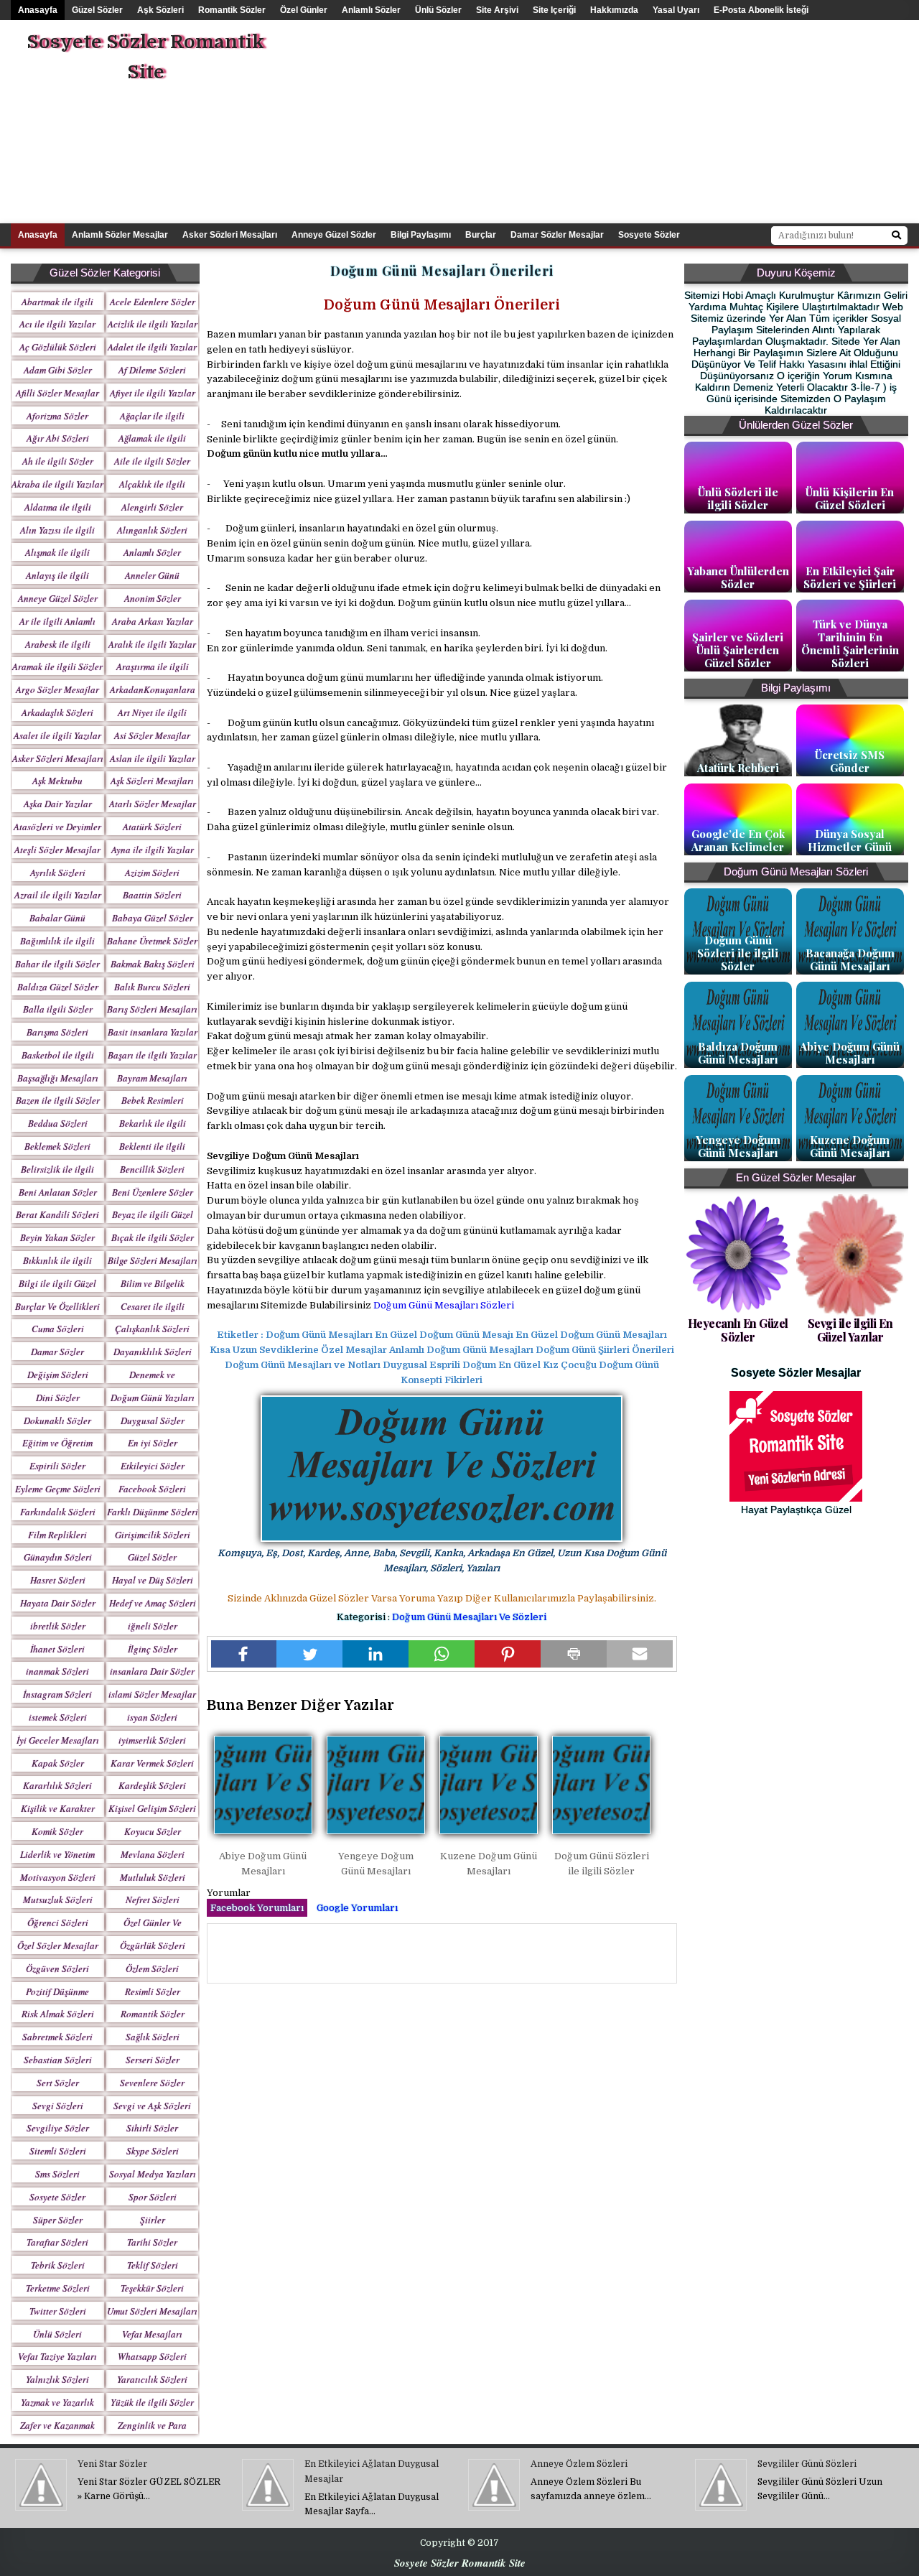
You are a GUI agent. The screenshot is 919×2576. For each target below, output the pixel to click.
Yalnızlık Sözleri (57, 2379)
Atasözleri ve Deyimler (57, 827)
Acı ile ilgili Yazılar (57, 324)
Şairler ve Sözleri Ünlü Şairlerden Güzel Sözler (738, 650)
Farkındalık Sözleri (58, 1512)
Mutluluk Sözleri (153, 1877)
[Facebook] (244, 1654)
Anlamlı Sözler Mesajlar (120, 235)
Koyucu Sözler (153, 1831)
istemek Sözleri (58, 1717)
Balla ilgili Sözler (58, 1009)
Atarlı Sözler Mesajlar (153, 804)
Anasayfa (38, 10)
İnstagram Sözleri (57, 1694)
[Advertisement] (644, 121)
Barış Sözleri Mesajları (152, 1009)
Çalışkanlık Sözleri (152, 1329)
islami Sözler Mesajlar (152, 1694)
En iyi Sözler (153, 1443)
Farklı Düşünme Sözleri (153, 1512)
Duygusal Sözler (153, 1420)
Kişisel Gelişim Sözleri (152, 1808)
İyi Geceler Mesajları (58, 1740)
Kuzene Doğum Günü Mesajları (850, 1146)
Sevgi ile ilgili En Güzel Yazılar (850, 1330)
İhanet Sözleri (57, 1649)
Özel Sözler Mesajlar (58, 1945)
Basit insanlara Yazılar (153, 1032)
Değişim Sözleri (58, 1375)
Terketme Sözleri (58, 2288)
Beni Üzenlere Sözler (153, 1192)
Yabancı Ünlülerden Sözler (738, 577)
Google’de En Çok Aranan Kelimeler (738, 840)
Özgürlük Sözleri (153, 1945)
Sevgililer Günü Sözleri (807, 2464)
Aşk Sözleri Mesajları (152, 781)
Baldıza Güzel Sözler (58, 987)
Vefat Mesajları (152, 2334)
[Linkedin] (375, 1654)
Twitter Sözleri (58, 2311)
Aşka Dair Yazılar (58, 804)
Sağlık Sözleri (153, 2037)
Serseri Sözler (153, 2060)
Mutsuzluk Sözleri (58, 1900)
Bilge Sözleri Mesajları (153, 1260)
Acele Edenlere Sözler (153, 302)
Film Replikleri (57, 1535)
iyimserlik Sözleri (152, 1740)
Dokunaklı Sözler (57, 1420)
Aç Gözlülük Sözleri (58, 347)
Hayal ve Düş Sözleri (153, 1580)
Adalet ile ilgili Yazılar (152, 347)
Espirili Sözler (57, 1466)
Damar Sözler (57, 1352)
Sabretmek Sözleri (57, 2037)
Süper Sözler (58, 2220)
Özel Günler (304, 10)
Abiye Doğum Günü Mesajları (850, 1053)
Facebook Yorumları (257, 1908)
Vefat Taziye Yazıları (57, 2356)
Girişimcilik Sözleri (153, 1535)
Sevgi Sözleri (58, 2106)
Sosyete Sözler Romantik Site (145, 57)
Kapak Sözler (58, 1763)
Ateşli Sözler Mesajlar (57, 850)
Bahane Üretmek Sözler (152, 941)
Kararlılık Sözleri (57, 1785)
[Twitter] (309, 1654)
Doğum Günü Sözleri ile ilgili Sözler (738, 953)
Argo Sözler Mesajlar (57, 689)
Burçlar (481, 235)
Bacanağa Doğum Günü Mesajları (850, 959)
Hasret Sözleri (58, 1580)
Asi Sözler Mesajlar (152, 735)
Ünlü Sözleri (57, 2334)
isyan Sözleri (152, 1717)
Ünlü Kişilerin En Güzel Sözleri (850, 498)
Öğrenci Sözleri (58, 1922)
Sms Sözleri (57, 2174)
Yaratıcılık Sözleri (152, 2379)
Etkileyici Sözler (153, 1466)
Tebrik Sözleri (58, 2265)
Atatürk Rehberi (738, 768)
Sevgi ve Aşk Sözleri (152, 2106)
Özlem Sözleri (152, 1968)
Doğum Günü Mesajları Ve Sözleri (469, 1617)
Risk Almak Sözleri (58, 2014)
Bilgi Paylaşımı (421, 235)
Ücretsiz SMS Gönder (850, 761)
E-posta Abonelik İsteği (761, 10)
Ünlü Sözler (438, 10)
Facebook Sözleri (152, 1489)
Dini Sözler (58, 1398)
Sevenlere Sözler (152, 2083)
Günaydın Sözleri (58, 1557)
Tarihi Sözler (152, 2242)
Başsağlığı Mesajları (58, 1078)
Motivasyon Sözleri (58, 1877)
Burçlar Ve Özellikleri (57, 1306)
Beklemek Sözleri (57, 1146)
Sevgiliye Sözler (58, 2128)
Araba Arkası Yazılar (153, 621)
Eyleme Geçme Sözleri (58, 1489)
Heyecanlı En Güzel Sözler (738, 1330)
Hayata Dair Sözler (58, 1603)
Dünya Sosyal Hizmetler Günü (850, 840)
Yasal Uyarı (676, 10)
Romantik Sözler (232, 10)
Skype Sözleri (153, 2151)
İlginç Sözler (153, 1649)
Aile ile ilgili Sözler (152, 461)
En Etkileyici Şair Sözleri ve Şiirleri (850, 577)
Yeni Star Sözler (112, 2464)
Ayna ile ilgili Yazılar (153, 850)
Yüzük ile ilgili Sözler (152, 2402)
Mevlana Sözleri (153, 1854)
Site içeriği (554, 10)
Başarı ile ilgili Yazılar (152, 1055)
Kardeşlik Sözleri (152, 1785)
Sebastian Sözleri (58, 2060)
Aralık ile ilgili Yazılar (152, 644)
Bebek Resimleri (153, 1100)
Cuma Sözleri (58, 1329)
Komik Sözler (57, 1831)
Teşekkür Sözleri (152, 2288)
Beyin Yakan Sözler (57, 1237)
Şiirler (153, 2220)
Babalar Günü (57, 918)
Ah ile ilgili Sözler (58, 461)
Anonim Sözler (153, 598)
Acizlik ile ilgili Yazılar (153, 324)
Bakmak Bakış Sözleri (153, 964)
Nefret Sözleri (153, 1900)
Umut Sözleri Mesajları (152, 2311)
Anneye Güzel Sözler (334, 235)
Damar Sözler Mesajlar (557, 235)
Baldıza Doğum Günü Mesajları (738, 1053)
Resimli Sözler (153, 1991)
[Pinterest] (508, 1654)
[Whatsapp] (442, 1654)
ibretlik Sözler (58, 1626)
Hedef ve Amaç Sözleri (153, 1603)
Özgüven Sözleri (57, 1968)
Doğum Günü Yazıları (153, 1398)
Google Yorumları (357, 1908)
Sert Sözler (58, 2083)
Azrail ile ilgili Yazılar (58, 895)
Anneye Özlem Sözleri (579, 2464)
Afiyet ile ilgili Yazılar (153, 393)
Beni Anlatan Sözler (58, 1192)
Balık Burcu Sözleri (152, 987)
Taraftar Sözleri (57, 2242)
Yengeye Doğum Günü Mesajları (738, 1146)
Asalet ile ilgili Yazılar (57, 735)
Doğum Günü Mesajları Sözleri (444, 1305)
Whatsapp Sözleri (152, 2356)
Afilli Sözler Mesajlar (57, 393)
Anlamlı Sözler (371, 10)
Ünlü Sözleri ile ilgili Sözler (738, 498)
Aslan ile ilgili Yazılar (153, 758)
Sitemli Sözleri (58, 2151)
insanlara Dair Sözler (152, 1671)
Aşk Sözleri (160, 10)
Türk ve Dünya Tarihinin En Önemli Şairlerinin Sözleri (850, 643)
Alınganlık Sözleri (152, 530)
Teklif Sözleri (153, 2265)
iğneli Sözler (153, 1626)
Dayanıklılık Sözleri (153, 1352)
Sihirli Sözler (152, 2128)
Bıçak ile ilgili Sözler (153, 1237)
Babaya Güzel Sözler (153, 918)
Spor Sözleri (153, 2197)
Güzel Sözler (97, 10)
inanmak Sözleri (57, 1671)
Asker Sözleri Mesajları (230, 235)
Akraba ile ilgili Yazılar (57, 484)
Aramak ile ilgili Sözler (57, 666)
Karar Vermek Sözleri (152, 1763)
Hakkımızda (614, 10)
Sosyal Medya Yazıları (153, 2174)
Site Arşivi (497, 10)
